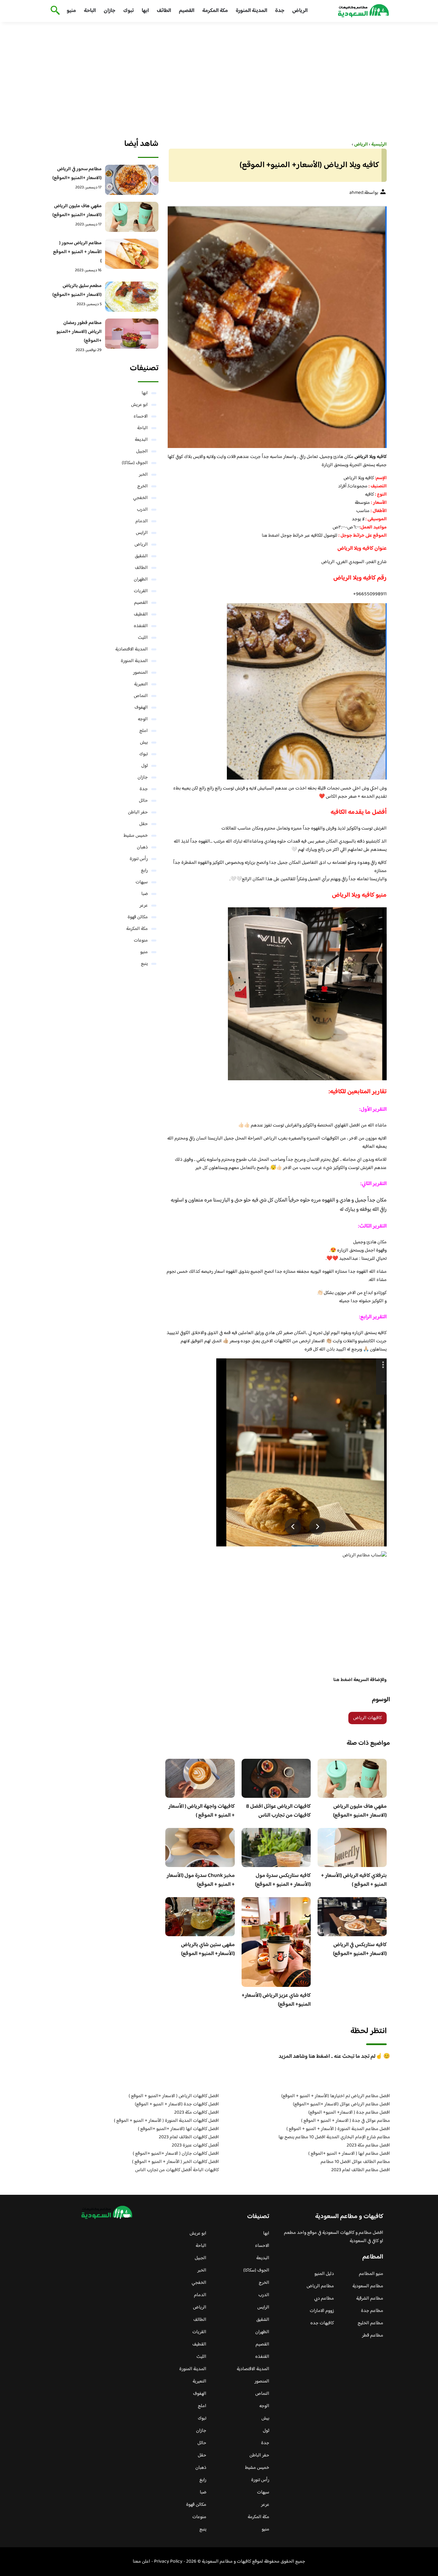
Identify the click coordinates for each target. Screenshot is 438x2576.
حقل (144, 824)
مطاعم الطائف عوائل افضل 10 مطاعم (355, 2162)
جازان (109, 11)
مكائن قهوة (138, 917)
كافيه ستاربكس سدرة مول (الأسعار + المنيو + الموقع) (283, 1880)
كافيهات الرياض (368, 1718)
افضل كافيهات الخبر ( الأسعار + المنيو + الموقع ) (176, 2162)
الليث (143, 638)
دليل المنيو (324, 2274)
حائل (143, 801)
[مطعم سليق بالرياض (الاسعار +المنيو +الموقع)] (132, 297)
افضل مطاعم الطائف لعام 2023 (361, 2170)
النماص (141, 696)
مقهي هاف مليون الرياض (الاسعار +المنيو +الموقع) (360, 1811)
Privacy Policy (168, 2562)
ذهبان (142, 847)
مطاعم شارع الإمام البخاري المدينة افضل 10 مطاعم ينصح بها (334, 2137)
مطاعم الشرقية (370, 2299)
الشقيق (141, 556)
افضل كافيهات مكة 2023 (197, 2113)
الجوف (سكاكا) (135, 463)
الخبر (143, 475)
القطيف (141, 614)
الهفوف (141, 708)
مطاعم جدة (372, 2311)
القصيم (187, 11)
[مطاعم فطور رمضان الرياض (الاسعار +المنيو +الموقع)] (132, 334)
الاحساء (141, 416)
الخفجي (140, 498)
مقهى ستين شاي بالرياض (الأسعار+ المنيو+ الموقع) (208, 1949)
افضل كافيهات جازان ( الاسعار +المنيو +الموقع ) (176, 2154)
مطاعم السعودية (368, 2286)
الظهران (141, 580)
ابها (145, 11)
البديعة (141, 440)
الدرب (142, 510)
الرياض (300, 11)
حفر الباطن (138, 812)
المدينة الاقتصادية (132, 649)
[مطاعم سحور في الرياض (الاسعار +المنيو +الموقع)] (132, 180)
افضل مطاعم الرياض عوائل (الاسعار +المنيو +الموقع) (342, 2104)
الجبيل (142, 451)
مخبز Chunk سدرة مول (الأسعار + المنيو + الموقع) (201, 1880)
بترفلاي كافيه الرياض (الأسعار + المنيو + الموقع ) (354, 1880)
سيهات (142, 882)
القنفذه (141, 626)
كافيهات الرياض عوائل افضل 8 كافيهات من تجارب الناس (278, 1811)
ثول (145, 766)
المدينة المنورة (252, 11)
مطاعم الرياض (320, 2286)
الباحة (90, 11)
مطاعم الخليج (370, 2323)
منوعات (141, 941)
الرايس (142, 533)
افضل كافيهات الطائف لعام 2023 (189, 2137)
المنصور (140, 673)
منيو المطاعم (371, 2274)
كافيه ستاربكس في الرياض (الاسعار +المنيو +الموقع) (360, 1949)
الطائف (164, 11)
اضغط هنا (271, 536)
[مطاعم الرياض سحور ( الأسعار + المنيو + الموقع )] (132, 254)
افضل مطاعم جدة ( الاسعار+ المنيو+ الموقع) (349, 2113)
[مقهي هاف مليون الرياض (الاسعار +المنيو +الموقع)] (132, 217)
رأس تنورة (139, 859)
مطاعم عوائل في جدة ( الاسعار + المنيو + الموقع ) (346, 2121)
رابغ (144, 871)
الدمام (142, 521)
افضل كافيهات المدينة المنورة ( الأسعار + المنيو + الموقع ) (166, 2121)
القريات (141, 591)
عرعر (144, 906)
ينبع (144, 964)
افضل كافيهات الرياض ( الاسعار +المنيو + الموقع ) (174, 2096)
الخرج (143, 486)
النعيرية (141, 684)
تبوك (128, 11)
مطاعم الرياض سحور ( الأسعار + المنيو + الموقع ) (77, 252)
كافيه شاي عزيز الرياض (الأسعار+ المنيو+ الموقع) (276, 2000)
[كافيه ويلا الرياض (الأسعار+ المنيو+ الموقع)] (276, 324)
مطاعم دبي (324, 2299)
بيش (144, 743)
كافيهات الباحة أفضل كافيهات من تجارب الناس (177, 2170)
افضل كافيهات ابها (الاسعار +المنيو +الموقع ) (178, 2129)
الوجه (143, 719)
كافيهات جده (322, 2323)
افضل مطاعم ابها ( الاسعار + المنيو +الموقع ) (349, 2154)
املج (144, 731)
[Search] (54, 11)
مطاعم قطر (373, 2336)
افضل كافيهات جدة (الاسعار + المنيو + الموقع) (177, 2104)
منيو (71, 11)
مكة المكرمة (215, 11)
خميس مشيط (136, 836)
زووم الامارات (322, 2311)
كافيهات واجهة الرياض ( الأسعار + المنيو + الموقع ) (202, 1811)
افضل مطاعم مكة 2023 (368, 2145)
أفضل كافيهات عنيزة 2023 (195, 2145)
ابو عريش (139, 405)
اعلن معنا (141, 2562)
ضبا (145, 894)
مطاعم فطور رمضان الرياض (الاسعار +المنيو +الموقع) (79, 332)
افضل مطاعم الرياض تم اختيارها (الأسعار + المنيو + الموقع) (336, 2096)
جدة (280, 11)
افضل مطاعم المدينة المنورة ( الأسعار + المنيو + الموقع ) (338, 2129)
